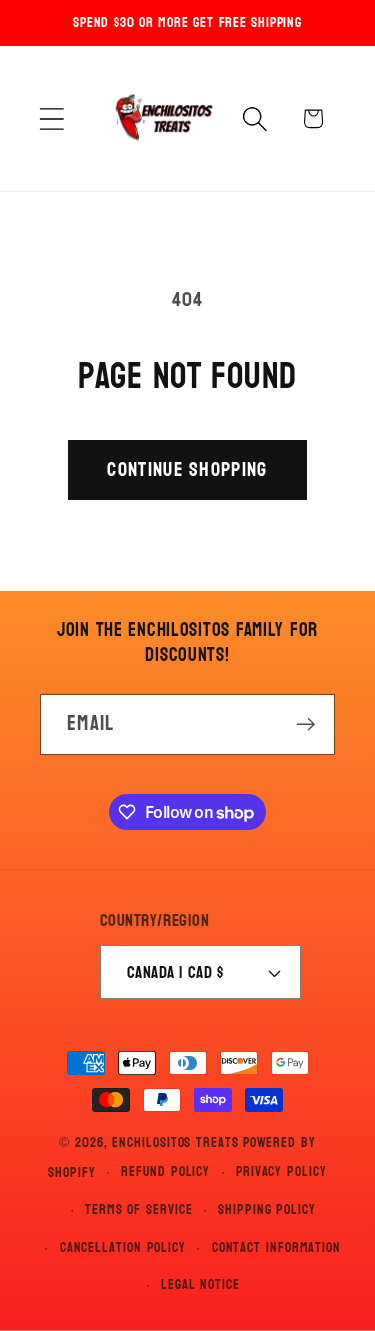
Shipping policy (267, 1209)
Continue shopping (187, 469)
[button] (51, 118)
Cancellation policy (123, 1247)
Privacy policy (281, 1171)
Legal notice (200, 1284)
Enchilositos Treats (175, 1142)
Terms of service (139, 1209)
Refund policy (165, 1171)
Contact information (276, 1247)
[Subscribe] (305, 724)
